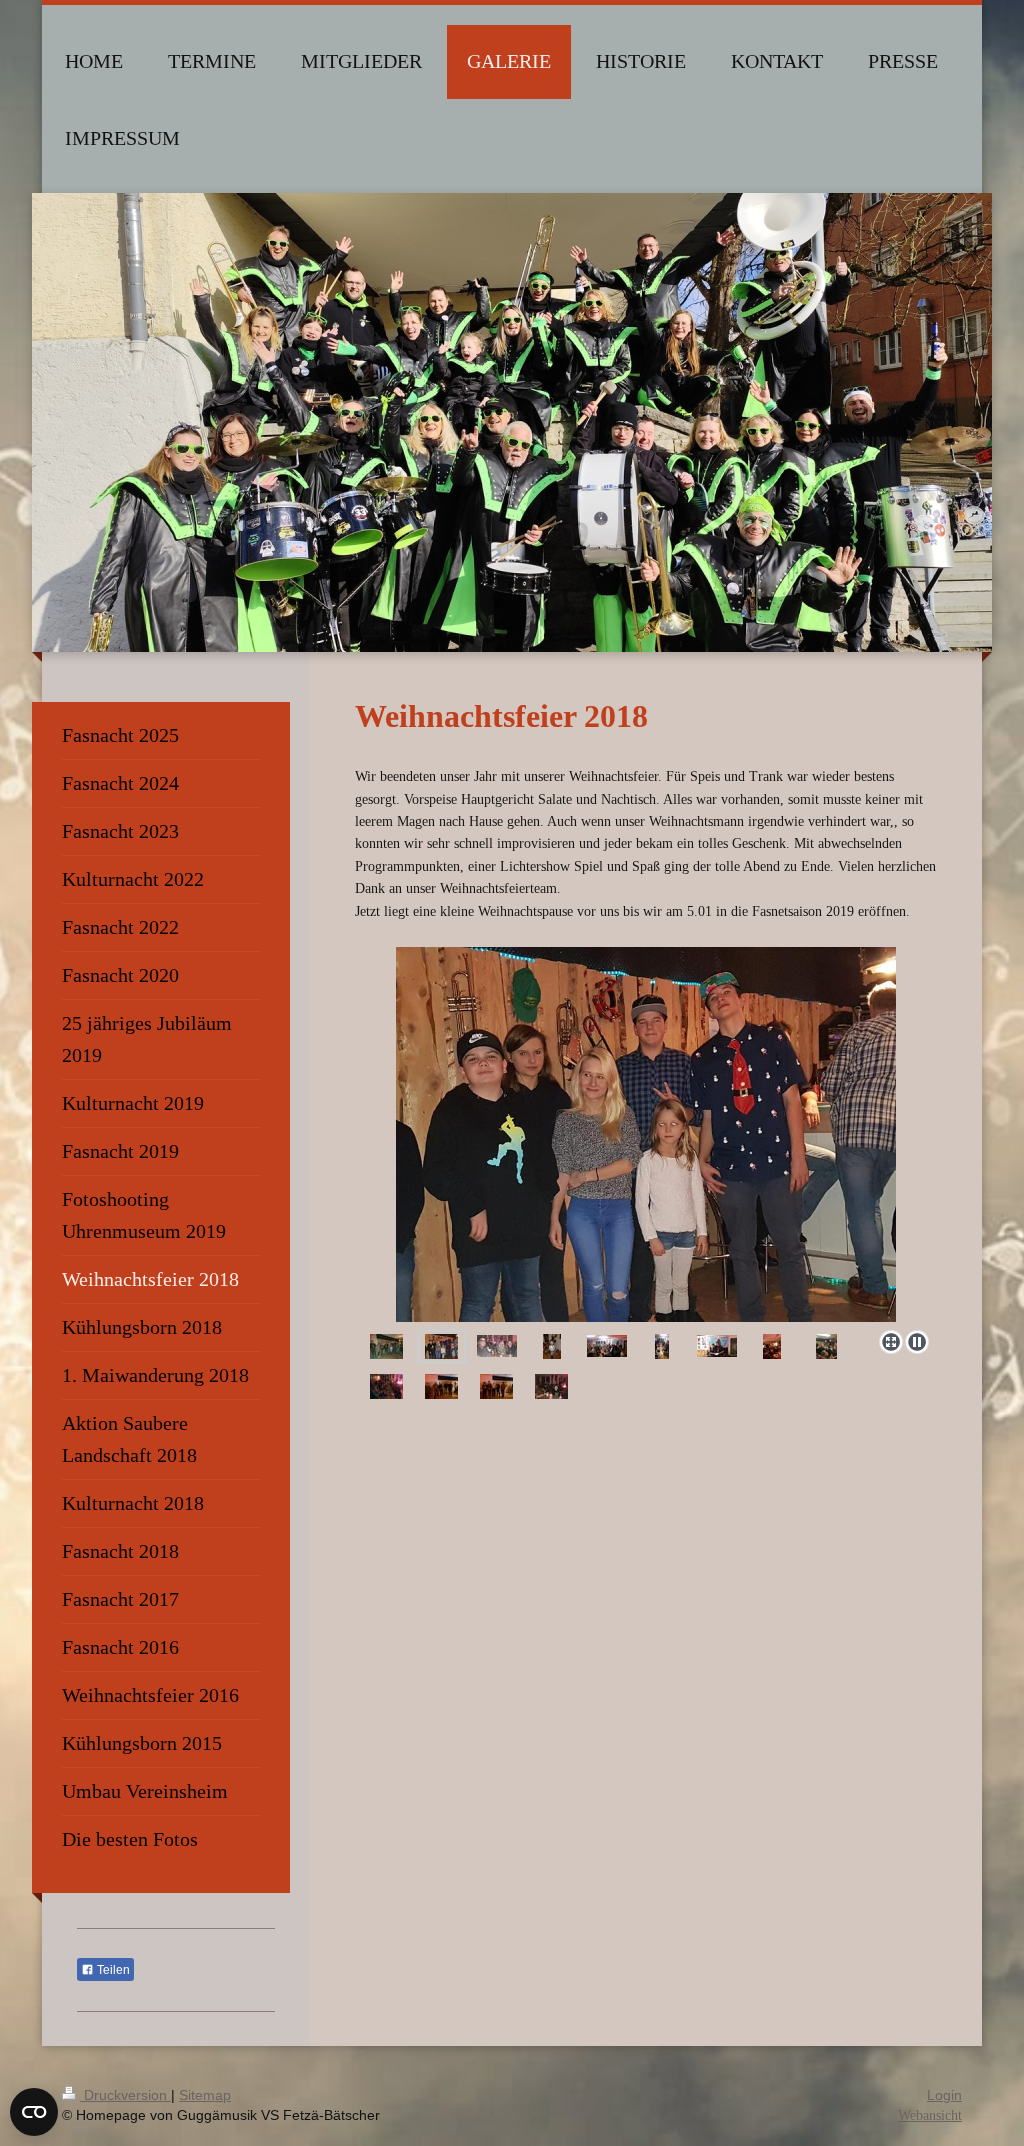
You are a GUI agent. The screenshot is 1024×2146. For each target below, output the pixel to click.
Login (944, 2095)
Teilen (112, 1970)
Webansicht (930, 2115)
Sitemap (205, 2095)
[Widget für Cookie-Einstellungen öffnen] (34, 2112)
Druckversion (125, 2095)
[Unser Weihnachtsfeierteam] (717, 1346)
